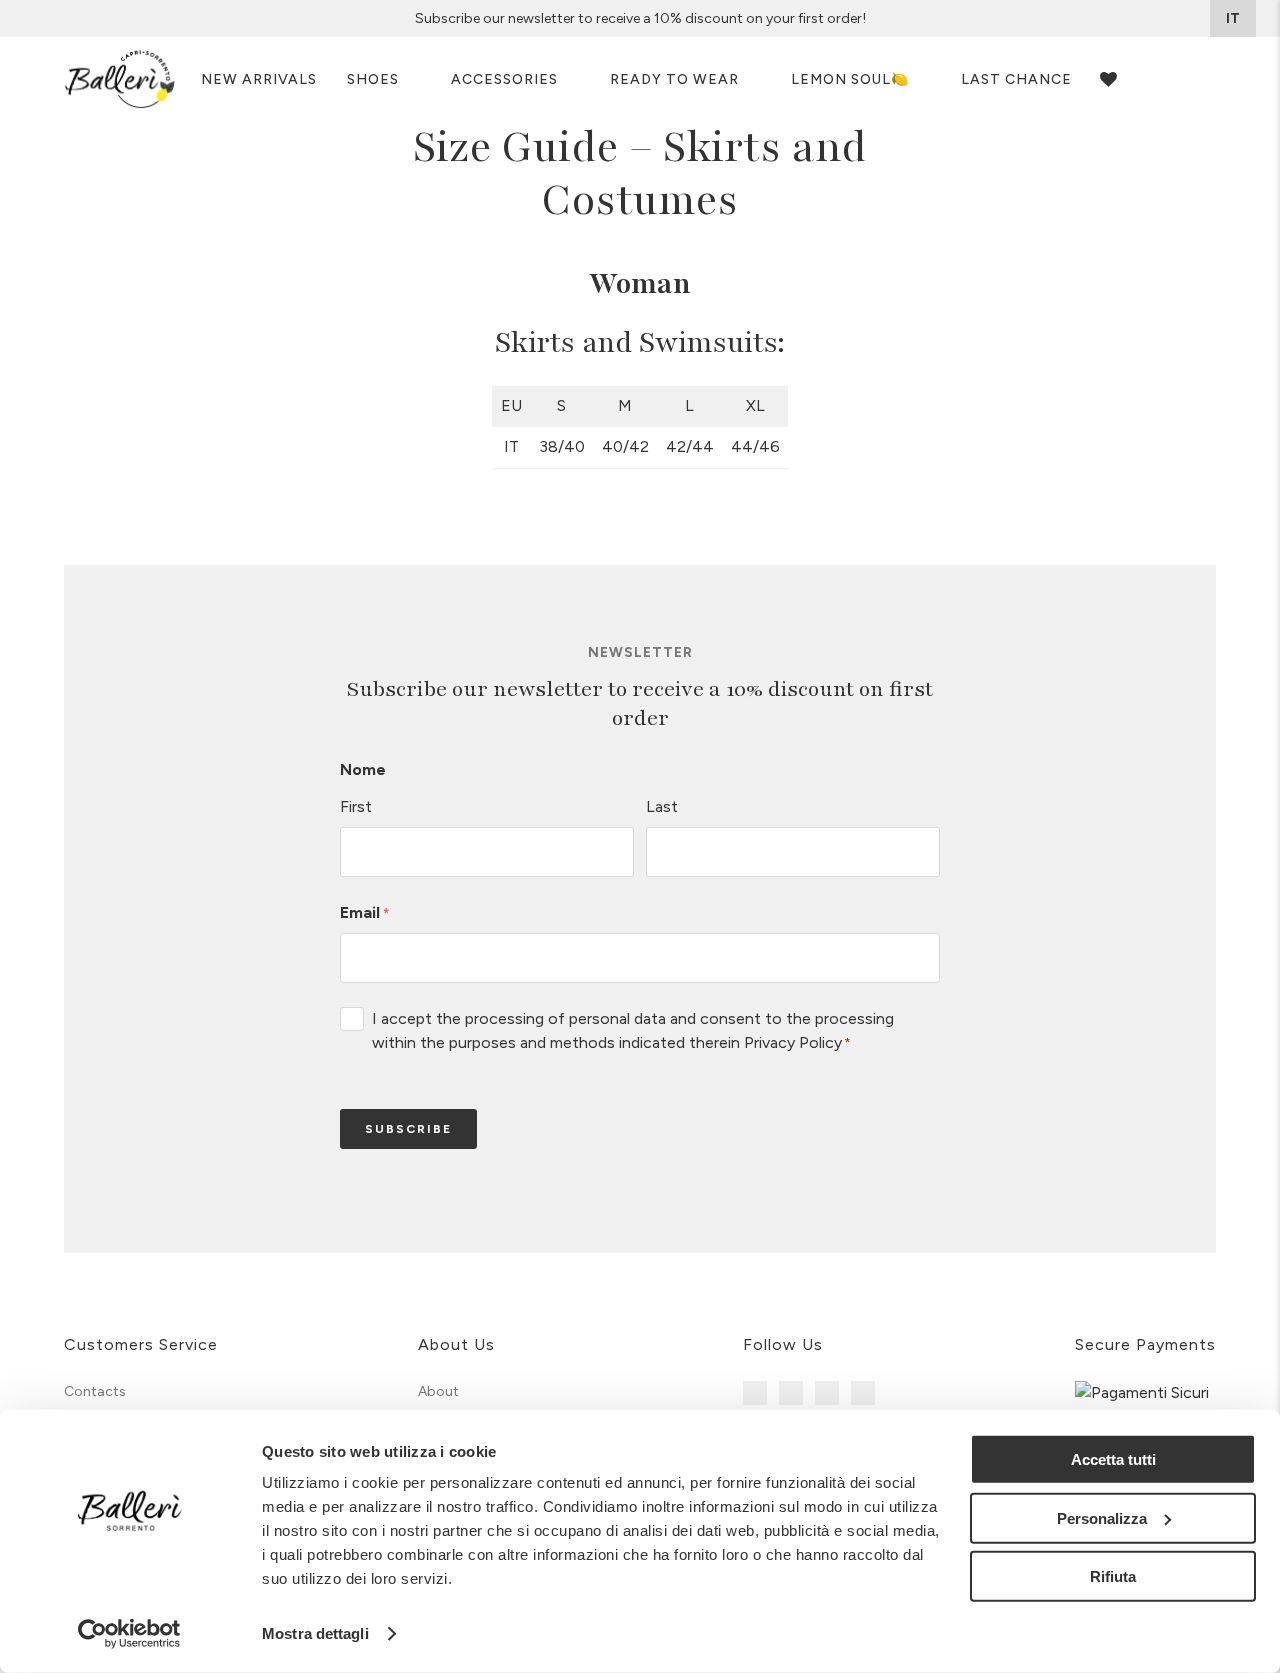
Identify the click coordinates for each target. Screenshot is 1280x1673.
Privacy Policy (793, 1042)
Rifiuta (1113, 1576)
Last (662, 806)
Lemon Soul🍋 (850, 79)
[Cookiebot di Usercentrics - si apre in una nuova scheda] (129, 1634)
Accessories (504, 79)
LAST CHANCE (1016, 79)
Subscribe (408, 1129)
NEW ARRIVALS (259, 79)
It (1233, 18)
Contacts (95, 1391)
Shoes (373, 79)
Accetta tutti (1113, 1459)
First (356, 806)
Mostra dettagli (315, 1633)
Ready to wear (674, 79)
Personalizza (1102, 1517)
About (438, 1391)
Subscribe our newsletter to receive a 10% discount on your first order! (640, 18)
